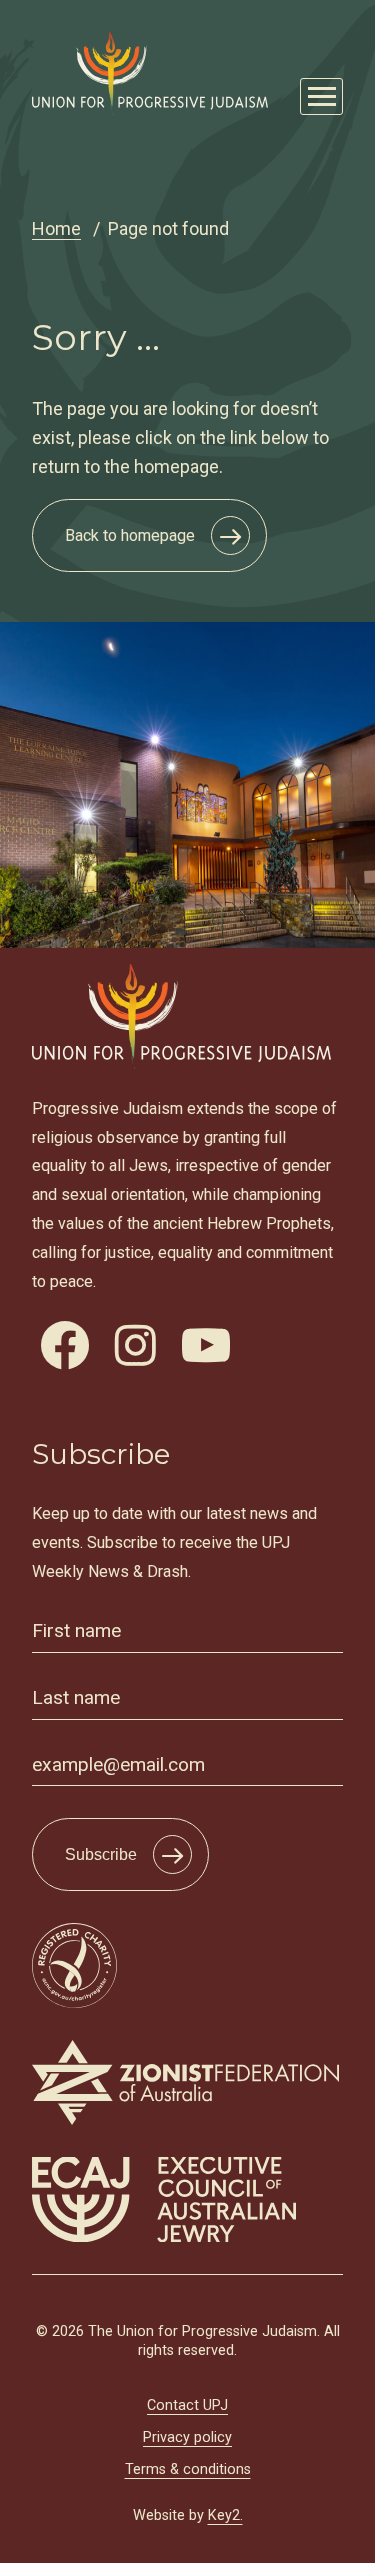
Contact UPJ (187, 2405)
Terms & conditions (188, 2469)
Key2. (225, 2515)
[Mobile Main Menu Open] (321, 96)
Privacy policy (187, 2437)
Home (56, 228)
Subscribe (101, 1854)
